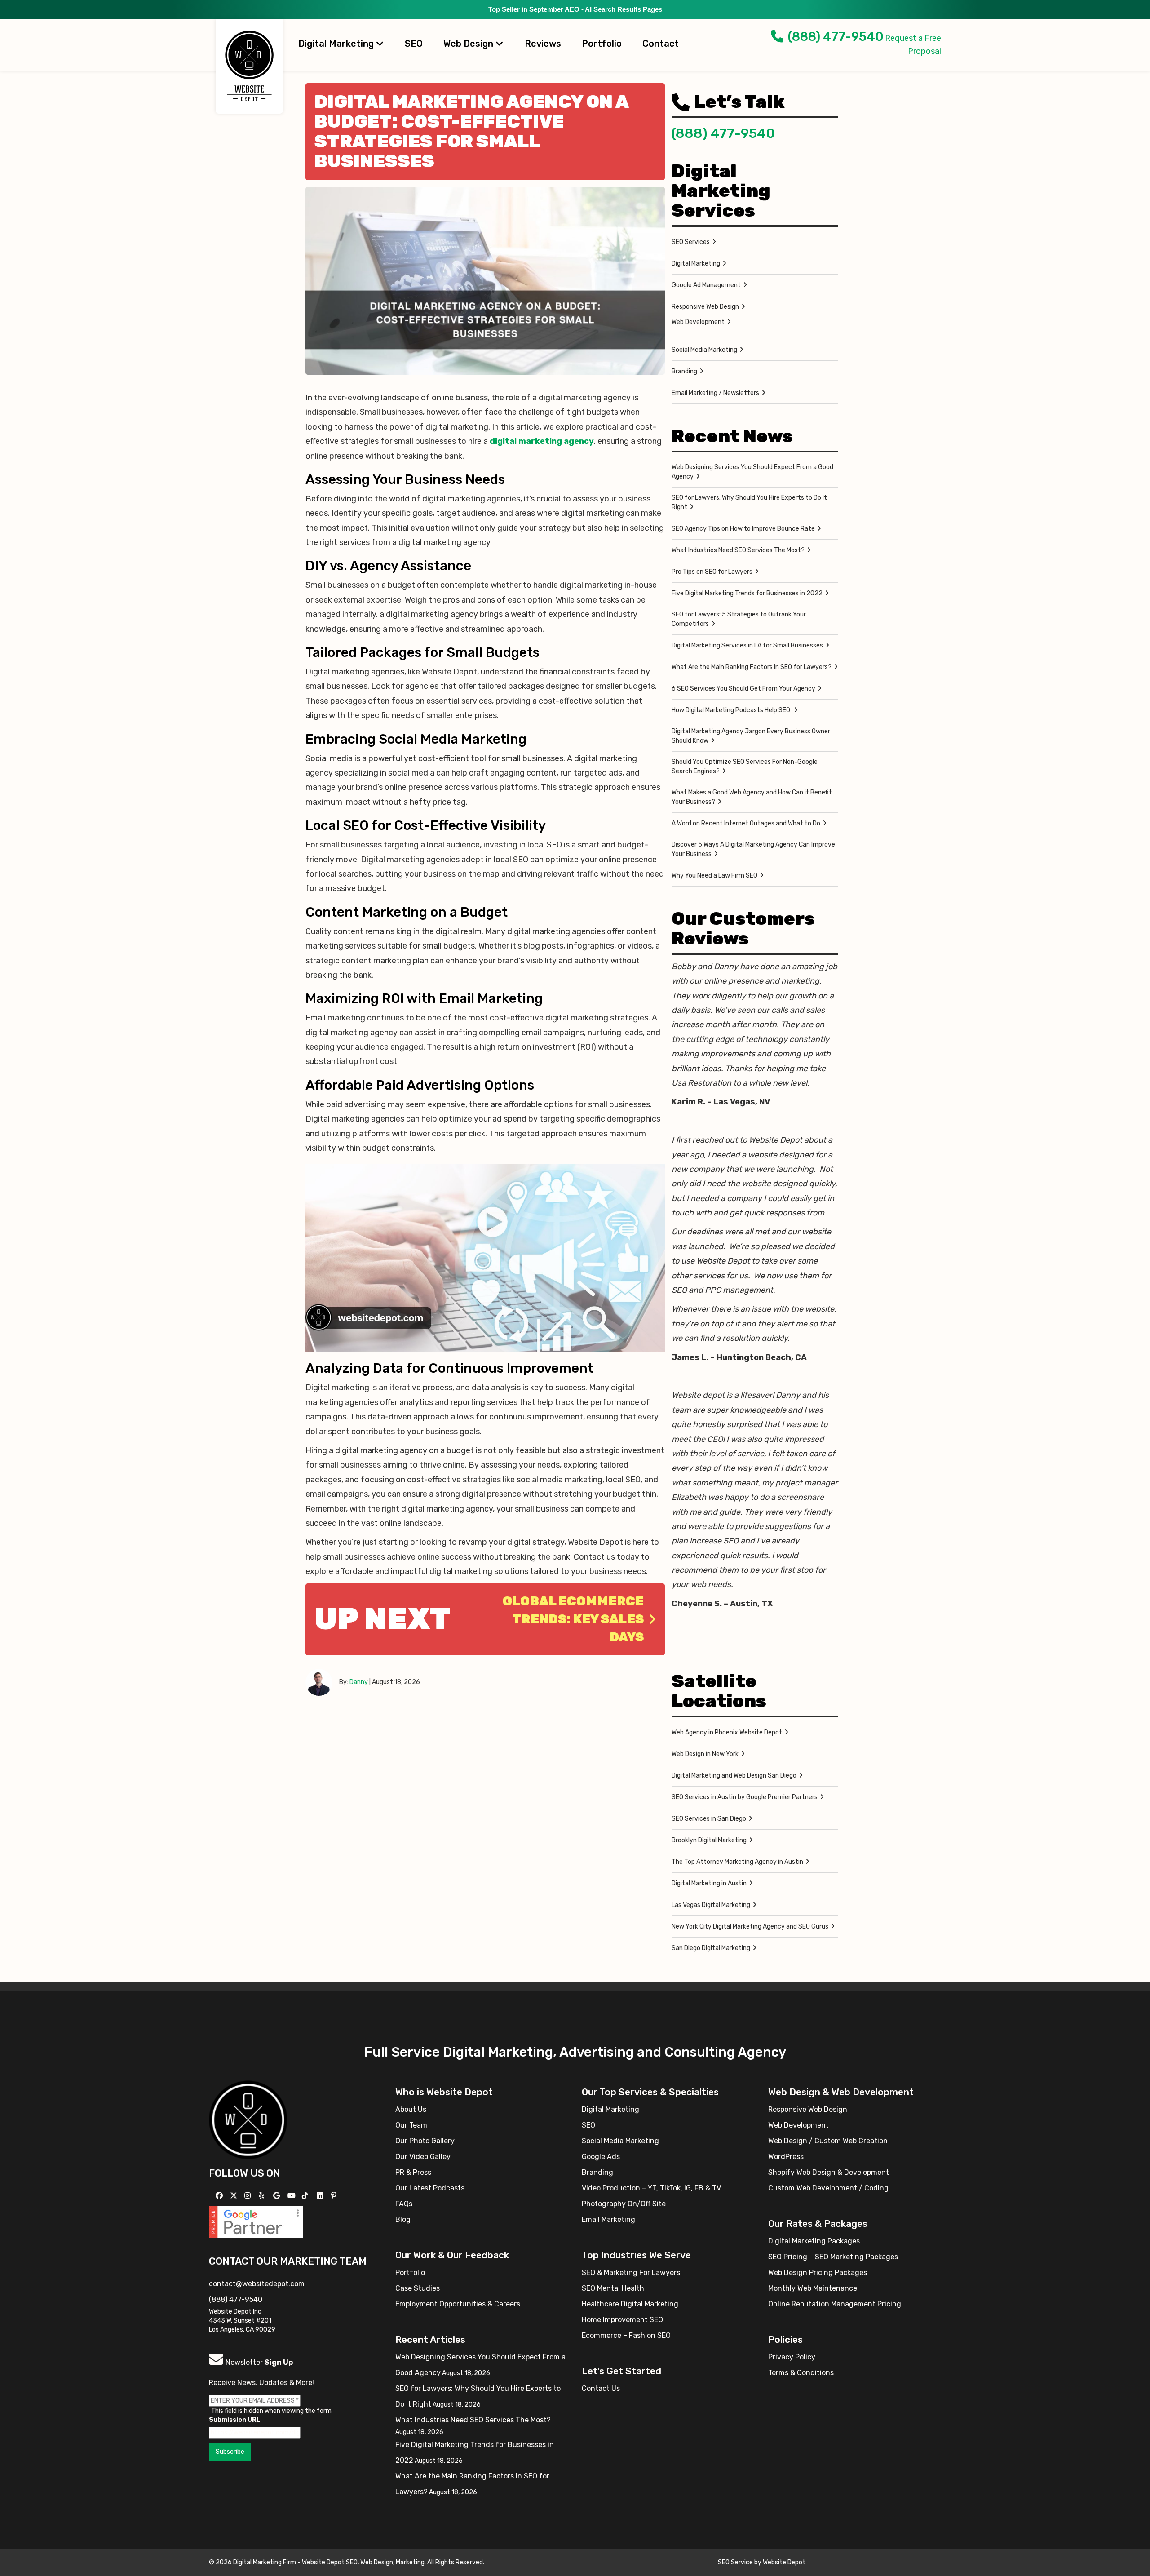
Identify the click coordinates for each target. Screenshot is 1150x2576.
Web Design (469, 44)
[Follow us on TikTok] (306, 2196)
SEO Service (735, 2562)
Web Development (698, 322)
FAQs (404, 2204)
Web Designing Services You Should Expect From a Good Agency (752, 472)
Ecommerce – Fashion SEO (626, 2335)
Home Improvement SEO (622, 2320)
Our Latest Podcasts (430, 2188)
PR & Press (413, 2172)
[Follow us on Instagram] (249, 2196)
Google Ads (601, 2157)
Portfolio (602, 44)
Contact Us (601, 2388)
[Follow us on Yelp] (263, 2196)
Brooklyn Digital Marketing (709, 1840)
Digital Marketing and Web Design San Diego (734, 1776)
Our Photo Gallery (425, 2141)
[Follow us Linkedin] (321, 2196)
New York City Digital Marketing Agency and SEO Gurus (750, 1926)
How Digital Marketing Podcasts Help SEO (732, 710)
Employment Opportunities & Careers (458, 2304)
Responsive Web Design (705, 307)
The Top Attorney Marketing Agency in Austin (737, 1862)
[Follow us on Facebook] (220, 2196)
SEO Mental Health (613, 2288)
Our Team (411, 2125)
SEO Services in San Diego (709, 1819)
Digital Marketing (337, 44)
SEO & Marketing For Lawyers (631, 2272)
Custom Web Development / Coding (828, 2188)
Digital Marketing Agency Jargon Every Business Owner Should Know (751, 736)
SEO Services (691, 242)
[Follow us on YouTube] (293, 2196)
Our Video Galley (423, 2157)
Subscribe (230, 2452)
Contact (661, 44)
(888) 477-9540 (836, 37)
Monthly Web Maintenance (813, 2288)
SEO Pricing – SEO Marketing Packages (833, 2257)
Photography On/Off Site (624, 2204)
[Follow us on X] (235, 2196)
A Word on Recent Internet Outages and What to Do (746, 823)
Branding (684, 371)
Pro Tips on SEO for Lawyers (712, 572)
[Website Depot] (248, 2119)
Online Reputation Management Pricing (835, 2304)
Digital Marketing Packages (814, 2241)
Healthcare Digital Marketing (630, 2304)
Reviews (543, 44)
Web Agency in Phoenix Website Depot (727, 1732)
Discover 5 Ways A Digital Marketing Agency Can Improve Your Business (753, 849)
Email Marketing (608, 2219)
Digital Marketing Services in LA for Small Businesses (747, 645)
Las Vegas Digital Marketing (711, 1905)
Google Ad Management (706, 285)
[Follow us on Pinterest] (335, 2196)
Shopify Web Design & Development (829, 2172)
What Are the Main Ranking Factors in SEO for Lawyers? (752, 667)
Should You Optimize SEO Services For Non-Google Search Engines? (745, 767)
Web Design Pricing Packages (818, 2272)
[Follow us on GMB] (278, 2196)
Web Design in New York (705, 1754)
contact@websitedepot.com (257, 2284)
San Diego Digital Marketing (711, 1948)
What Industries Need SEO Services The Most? (738, 550)
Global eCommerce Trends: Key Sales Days (573, 1619)
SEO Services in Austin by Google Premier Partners (745, 1797)
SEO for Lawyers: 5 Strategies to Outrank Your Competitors (739, 619)
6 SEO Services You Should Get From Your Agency (743, 689)
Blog (403, 2219)
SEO (414, 44)
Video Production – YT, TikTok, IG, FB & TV (651, 2188)
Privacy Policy (792, 2357)
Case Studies (418, 2288)
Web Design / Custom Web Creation (828, 2141)
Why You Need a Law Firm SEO (714, 876)
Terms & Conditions (801, 2373)
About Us (411, 2109)
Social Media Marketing (704, 350)
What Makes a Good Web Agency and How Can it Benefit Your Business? (752, 797)
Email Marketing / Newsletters (715, 393)
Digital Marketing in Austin (709, 1883)
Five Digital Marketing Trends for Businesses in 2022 (747, 593)
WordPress (786, 2157)
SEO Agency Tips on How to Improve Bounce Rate (743, 529)
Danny (359, 1682)
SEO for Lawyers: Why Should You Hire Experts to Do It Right (749, 502)
